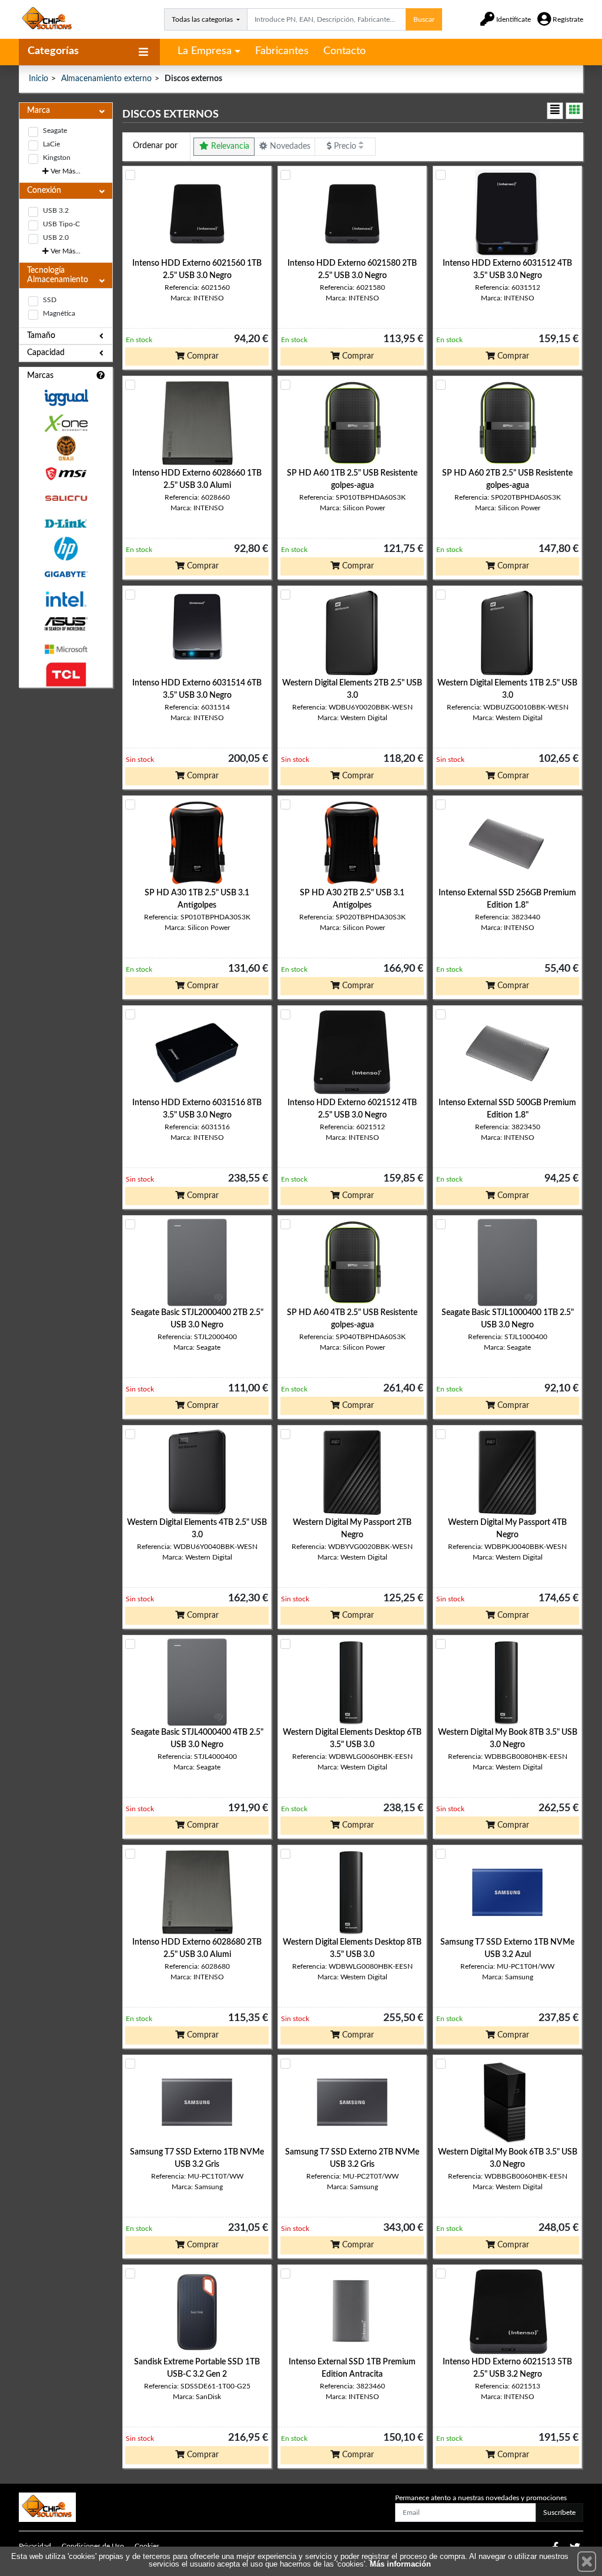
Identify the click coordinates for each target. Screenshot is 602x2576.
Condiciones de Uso (93, 2546)
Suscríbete (559, 2513)
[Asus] (66, 624)
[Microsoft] (66, 649)
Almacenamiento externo (106, 79)
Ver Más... (65, 171)
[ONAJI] (66, 448)
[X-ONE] (66, 423)
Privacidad (35, 2546)
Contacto (345, 51)
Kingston (57, 158)
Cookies (147, 2546)
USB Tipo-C (61, 224)
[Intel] (66, 599)
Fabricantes (282, 51)
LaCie (51, 144)
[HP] (66, 549)
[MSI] (66, 474)
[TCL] (66, 675)
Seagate (55, 131)
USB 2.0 (56, 237)
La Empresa (205, 51)
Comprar (202, 356)
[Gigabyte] (66, 574)
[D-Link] (66, 523)
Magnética (59, 313)
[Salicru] (66, 499)
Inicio (39, 79)
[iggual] (66, 398)
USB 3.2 (56, 210)
